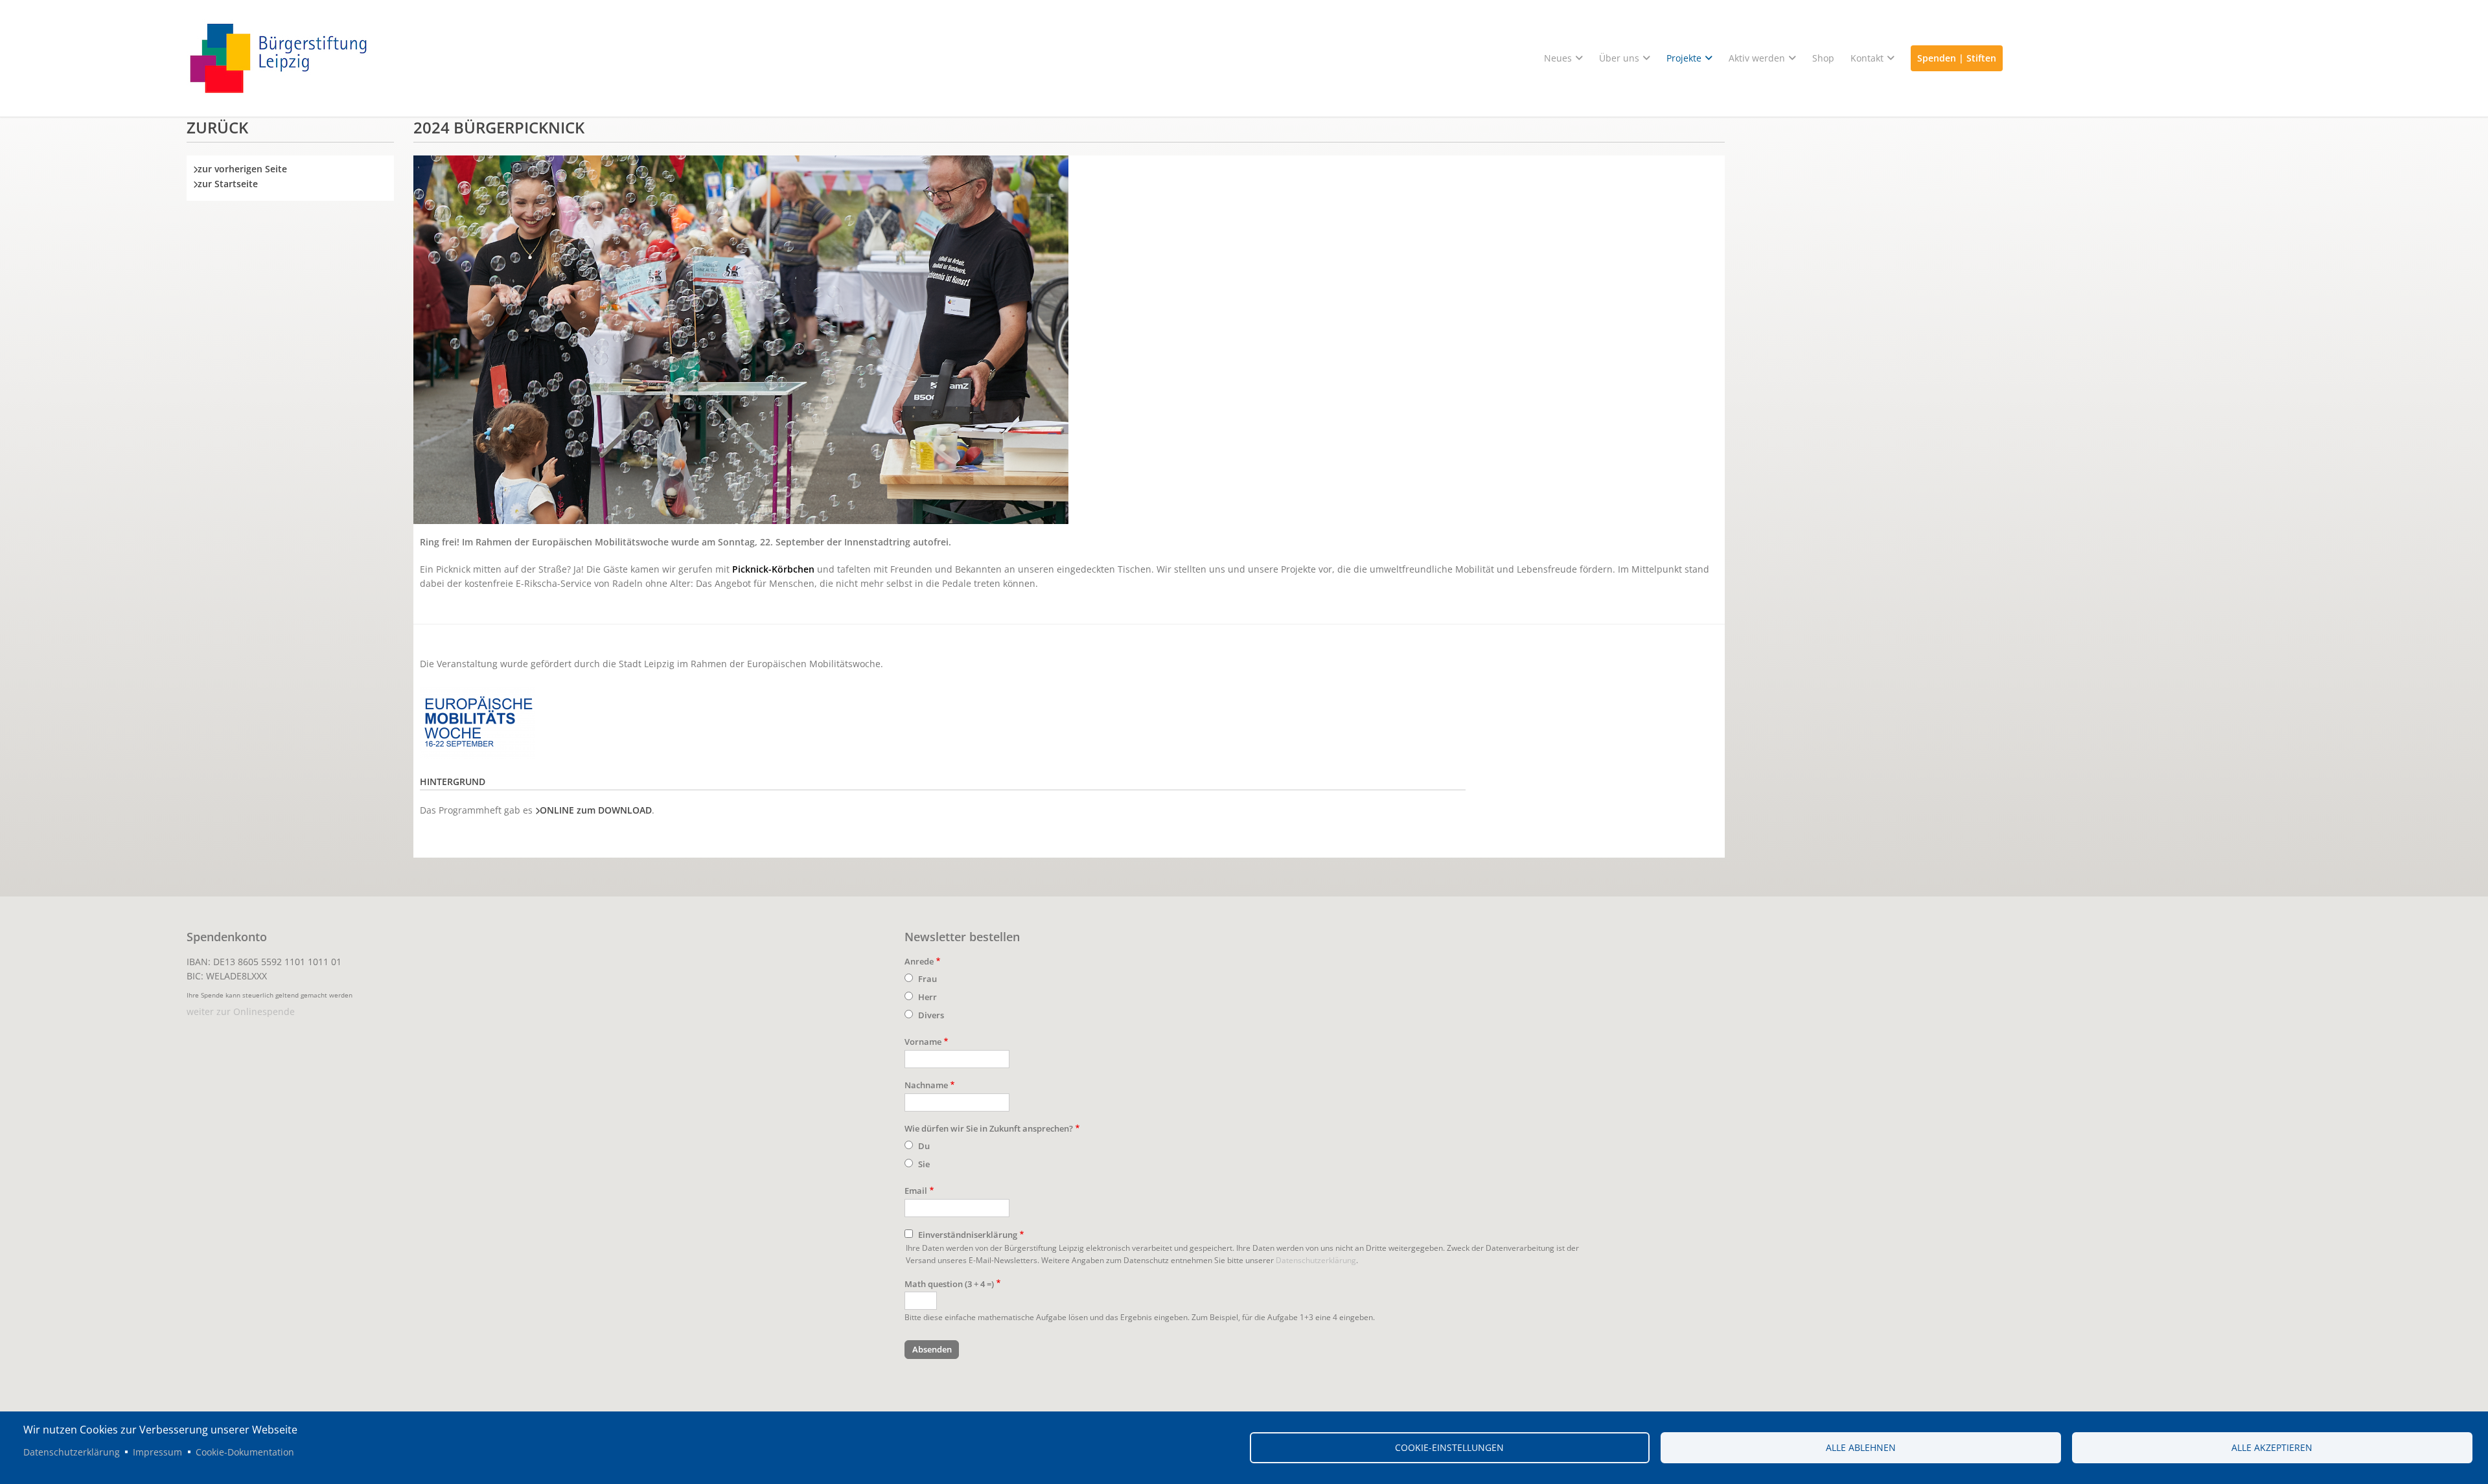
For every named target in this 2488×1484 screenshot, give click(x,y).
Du (924, 1146)
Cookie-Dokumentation (245, 1452)
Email (916, 1191)
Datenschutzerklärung (1316, 1260)
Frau (927, 979)
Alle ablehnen (1861, 1447)
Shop (1823, 58)
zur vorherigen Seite (242, 169)
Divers (931, 1015)
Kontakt (1867, 58)
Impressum (157, 1452)
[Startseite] (1244, 58)
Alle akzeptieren (2272, 1447)
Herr (927, 997)
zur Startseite (228, 184)
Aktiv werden (1757, 58)
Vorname (923, 1042)
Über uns (1619, 58)
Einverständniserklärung (968, 1235)
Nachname (926, 1085)
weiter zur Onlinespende (241, 1011)
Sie (924, 1164)
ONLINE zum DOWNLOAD (596, 810)
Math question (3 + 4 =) (949, 1284)
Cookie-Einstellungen (1449, 1447)
